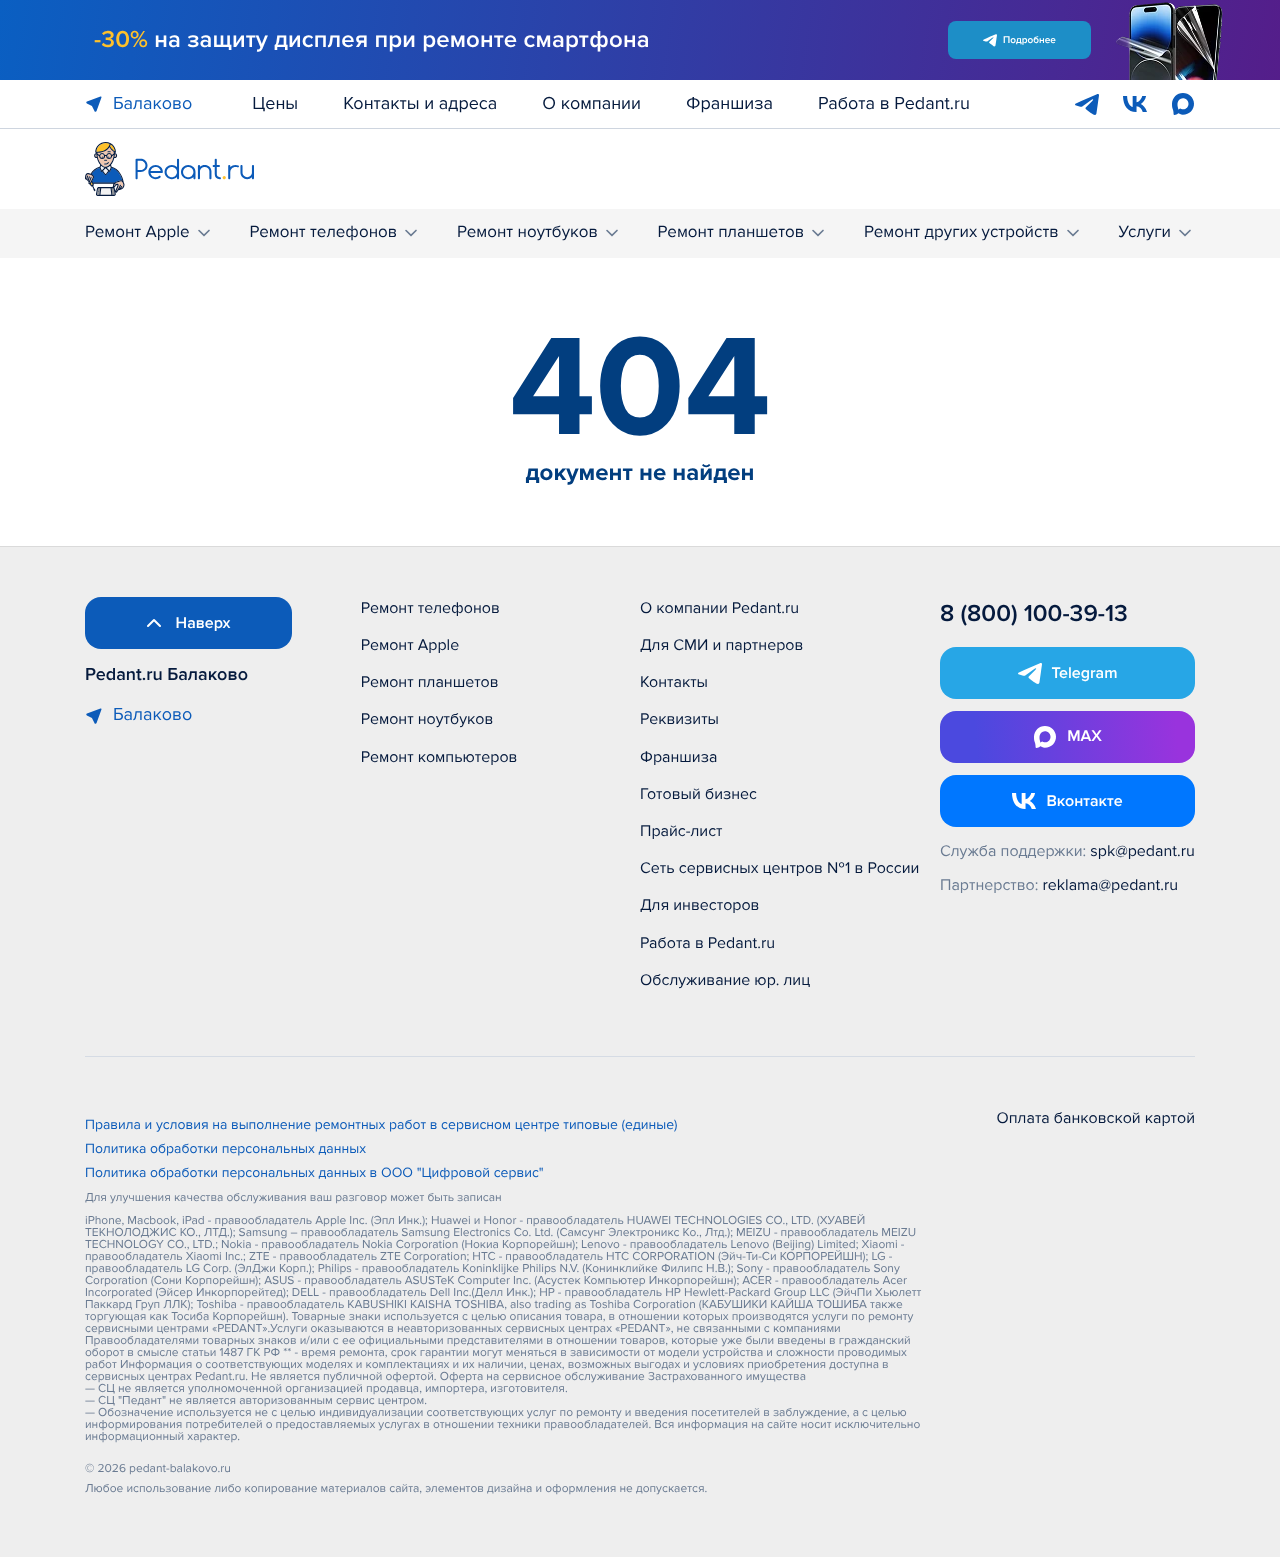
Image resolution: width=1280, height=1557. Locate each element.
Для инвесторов (700, 905)
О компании (591, 104)
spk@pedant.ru (1142, 851)
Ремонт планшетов (731, 232)
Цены (275, 104)
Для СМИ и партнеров (721, 645)
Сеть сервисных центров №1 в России (779, 868)
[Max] (1183, 104)
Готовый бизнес (698, 794)
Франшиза (729, 104)
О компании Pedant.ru (719, 608)
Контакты (674, 682)
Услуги (1144, 232)
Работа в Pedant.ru (894, 104)
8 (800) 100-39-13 (1034, 614)
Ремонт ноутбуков (527, 232)
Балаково (152, 104)
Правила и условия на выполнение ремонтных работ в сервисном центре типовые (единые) (381, 1126)
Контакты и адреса (420, 104)
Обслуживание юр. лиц (725, 980)
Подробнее (1029, 40)
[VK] (1135, 104)
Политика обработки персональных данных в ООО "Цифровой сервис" (314, 1174)
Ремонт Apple (137, 232)
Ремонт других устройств (961, 232)
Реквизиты (679, 719)
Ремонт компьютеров (439, 757)
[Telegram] (1087, 104)
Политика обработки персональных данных (225, 1150)
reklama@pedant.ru (1111, 885)
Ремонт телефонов (323, 232)
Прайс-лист (681, 831)
